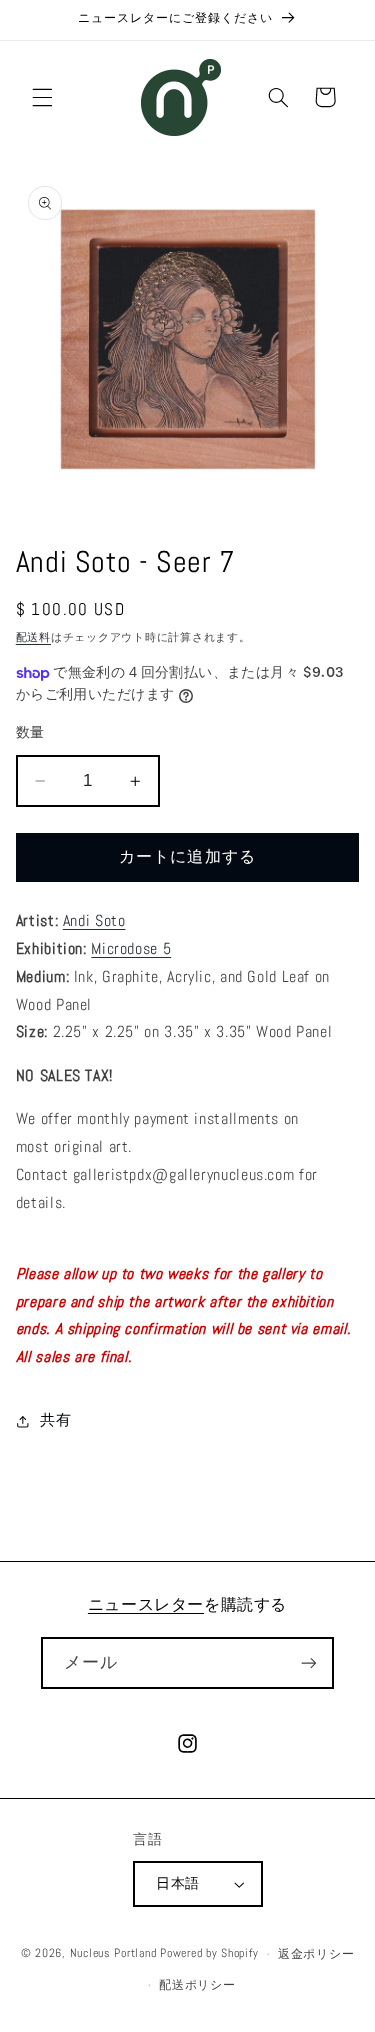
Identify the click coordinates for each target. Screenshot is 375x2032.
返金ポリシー (316, 1954)
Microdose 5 (131, 949)
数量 (30, 732)
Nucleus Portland (113, 1954)
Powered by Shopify (209, 1954)
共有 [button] (55, 1420)
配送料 (33, 637)
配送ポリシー (197, 1985)
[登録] (309, 1662)
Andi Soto (94, 921)
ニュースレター (146, 1604)
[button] (42, 97)
